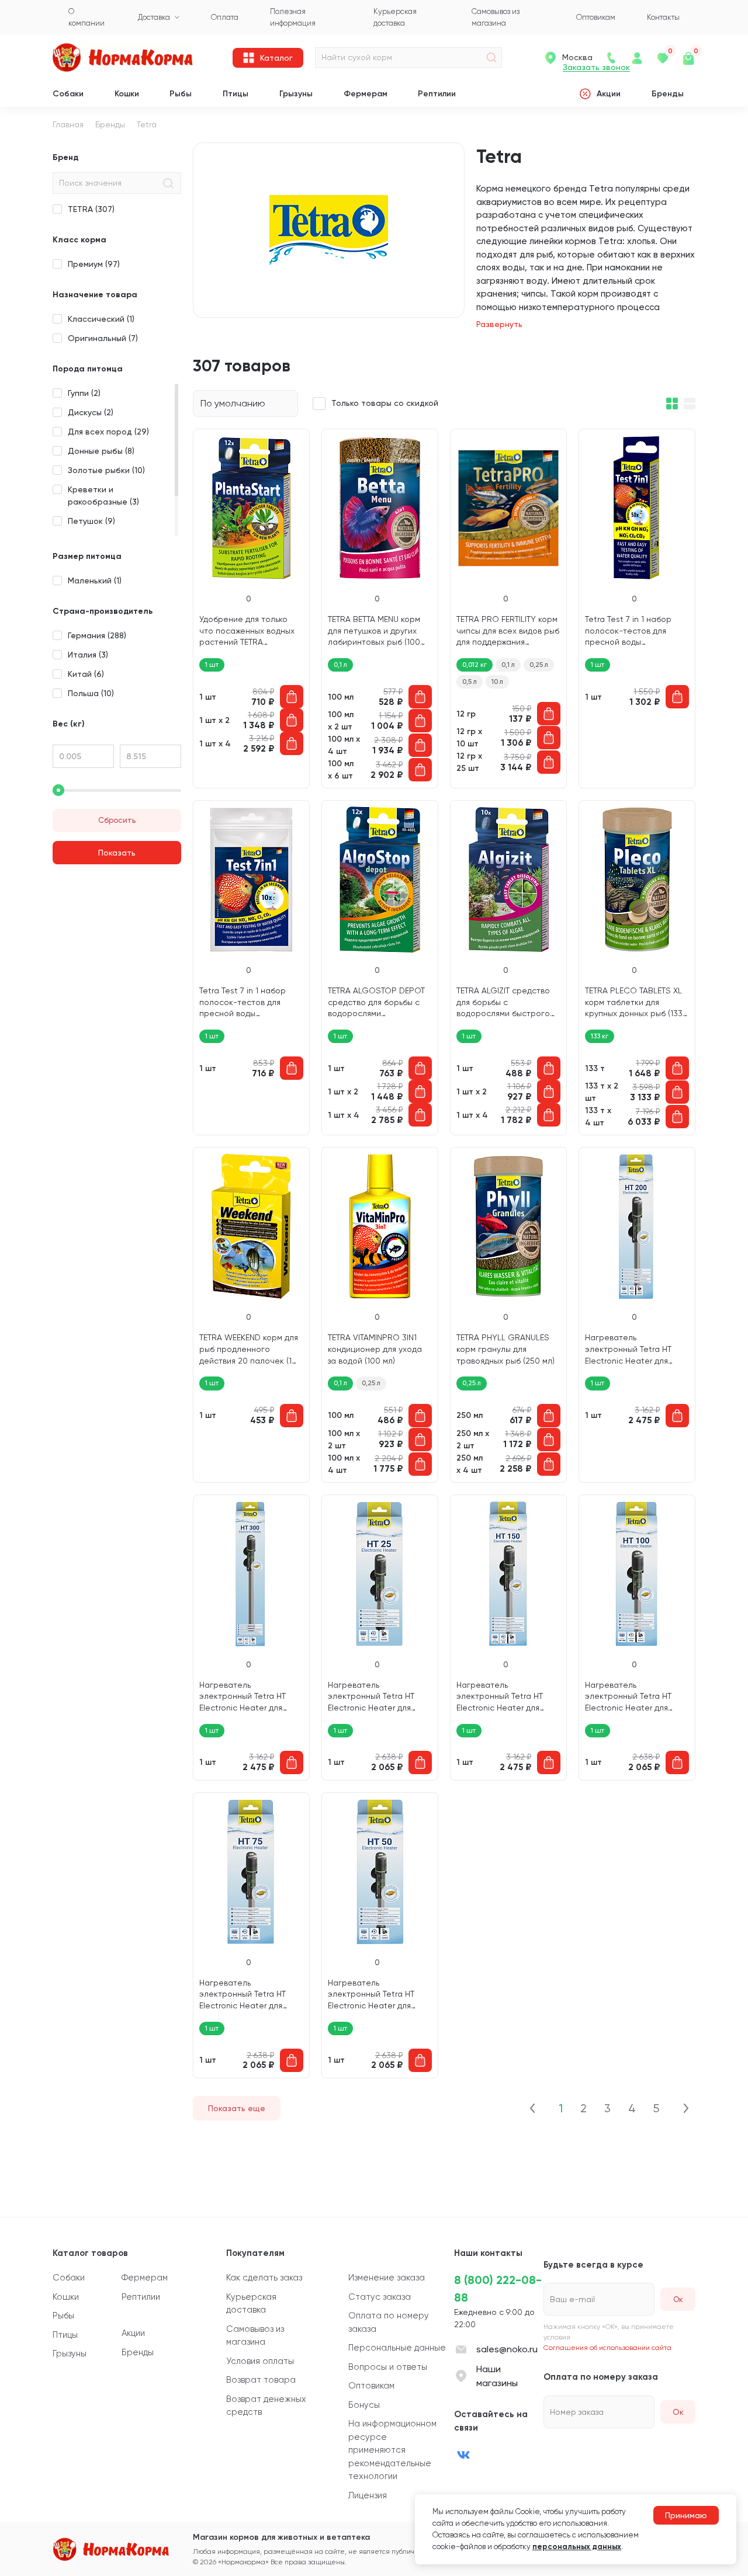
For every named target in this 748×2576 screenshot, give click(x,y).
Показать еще (237, 2108)
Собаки (68, 94)
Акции (609, 94)
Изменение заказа (387, 2278)
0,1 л (508, 665)
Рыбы (181, 94)
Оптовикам (371, 2386)
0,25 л (539, 665)
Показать (117, 853)
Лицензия (368, 2495)
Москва (577, 57)
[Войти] (637, 58)
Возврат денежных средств (266, 2406)
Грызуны (296, 94)
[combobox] (245, 404)
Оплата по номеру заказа (389, 2322)
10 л (497, 682)
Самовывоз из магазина (255, 2336)
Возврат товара (261, 2380)
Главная (68, 124)
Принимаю (686, 2515)
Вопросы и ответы (388, 2367)
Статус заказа (380, 2297)
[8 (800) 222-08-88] (611, 58)
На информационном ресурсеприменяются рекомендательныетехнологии (392, 2450)
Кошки (127, 94)
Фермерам (366, 94)
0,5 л (470, 682)
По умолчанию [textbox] (233, 403)
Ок (678, 2412)
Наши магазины (497, 2376)
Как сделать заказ (264, 2278)
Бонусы (364, 2405)
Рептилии (437, 94)
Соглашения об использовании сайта (607, 2348)
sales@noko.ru (507, 2349)
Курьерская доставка (251, 2304)
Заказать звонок (596, 67)
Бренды (668, 94)
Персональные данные (397, 2348)
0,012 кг (475, 665)
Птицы (236, 94)
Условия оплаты (260, 2361)
